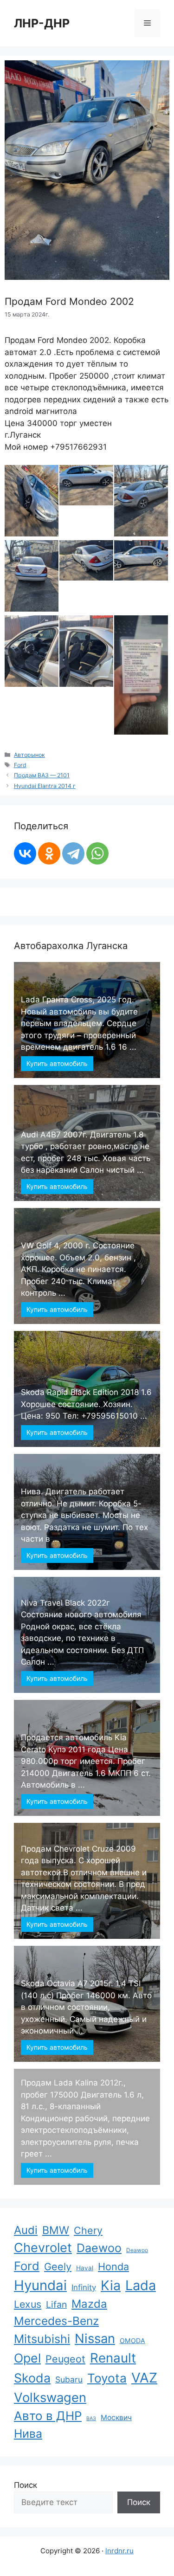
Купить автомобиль (57, 1063)
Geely (58, 2266)
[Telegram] (73, 853)
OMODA (132, 2340)
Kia (111, 2285)
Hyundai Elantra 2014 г (45, 786)
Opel (27, 2358)
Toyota (107, 2378)
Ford (20, 765)
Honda (113, 2266)
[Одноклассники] (49, 853)
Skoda (32, 2378)
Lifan (56, 2305)
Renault (113, 2358)
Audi (26, 2230)
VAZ (144, 2378)
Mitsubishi (42, 2339)
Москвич (116, 2418)
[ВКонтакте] (25, 853)
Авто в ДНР (48, 2416)
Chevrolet (43, 2248)
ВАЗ (91, 2418)
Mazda (89, 2304)
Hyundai (40, 2285)
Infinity (84, 2287)
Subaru (69, 2379)
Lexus (28, 2304)
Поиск (26, 2485)
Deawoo (137, 2250)
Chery (88, 2230)
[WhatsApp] (97, 853)
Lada (141, 2285)
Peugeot (65, 2359)
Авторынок (29, 755)
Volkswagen (50, 2397)
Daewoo (99, 2248)
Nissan (95, 2338)
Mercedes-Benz (56, 2321)
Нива (28, 2434)
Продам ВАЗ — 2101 (42, 775)
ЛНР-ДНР (42, 23)
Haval (85, 2268)
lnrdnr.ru (119, 2551)
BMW (56, 2230)
